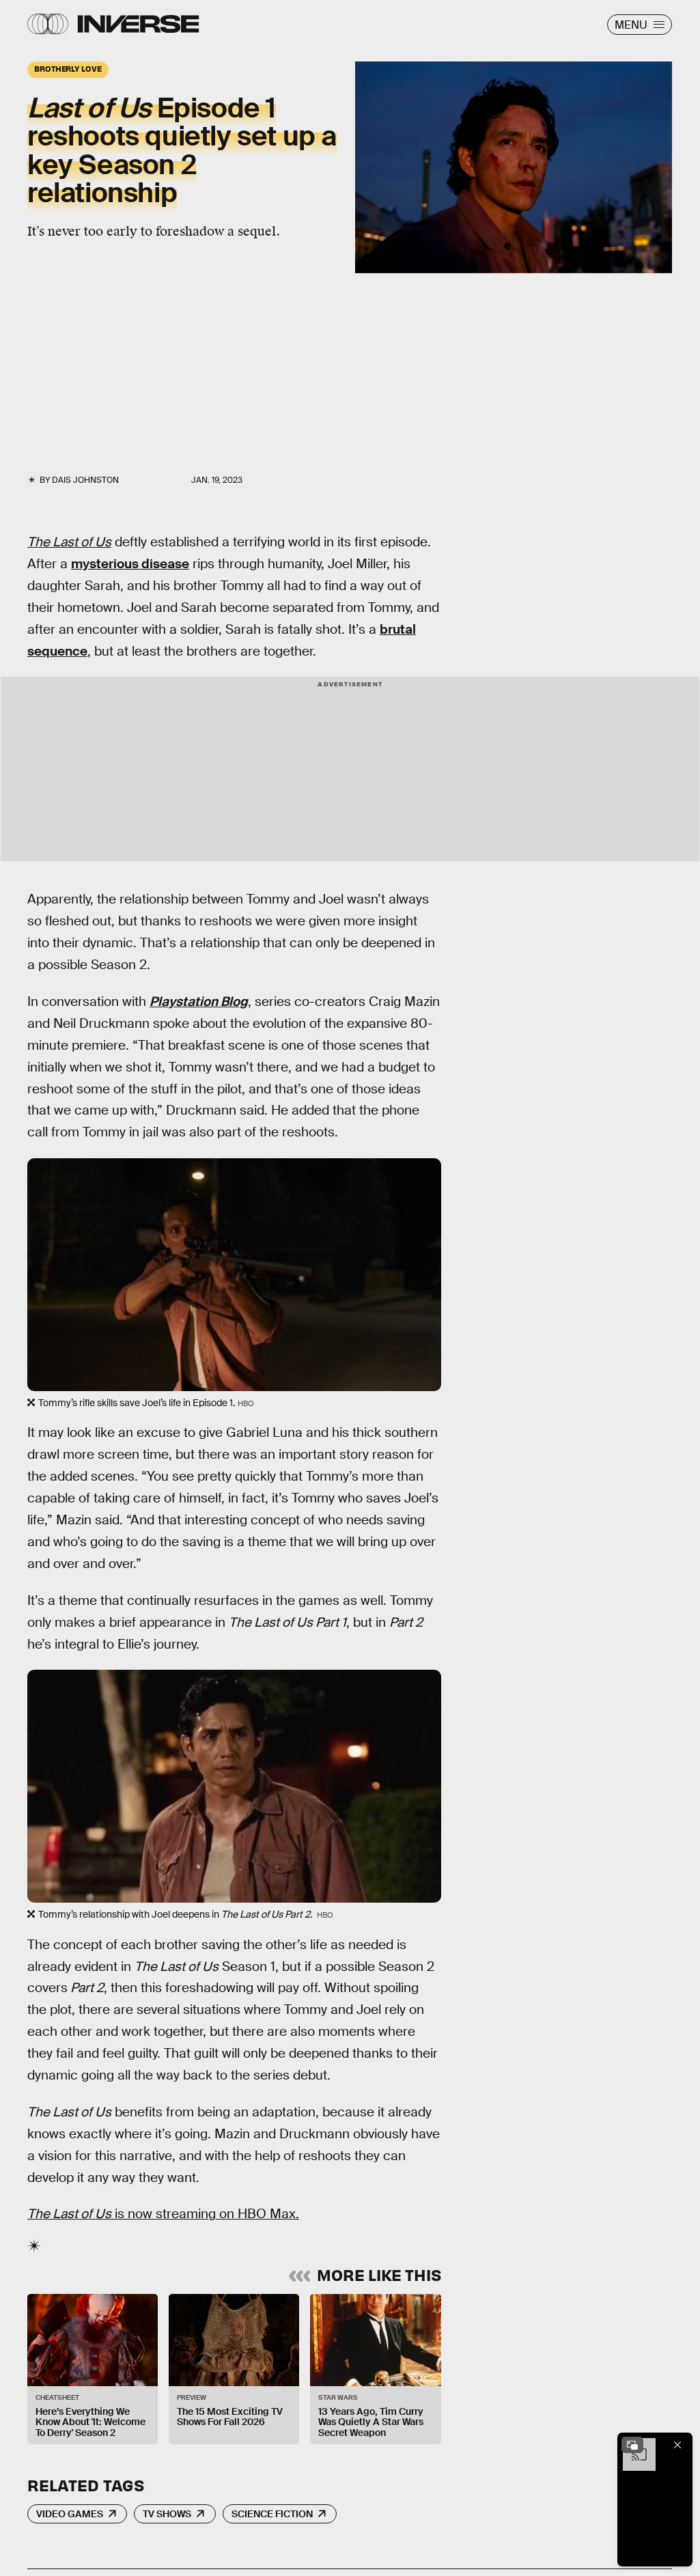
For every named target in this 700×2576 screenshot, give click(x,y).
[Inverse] (138, 24)
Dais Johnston (85, 480)
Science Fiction (272, 2514)
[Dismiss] (677, 2445)
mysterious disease (130, 564)
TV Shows (167, 2514)
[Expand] (632, 2445)
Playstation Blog (199, 1002)
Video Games (70, 2514)
